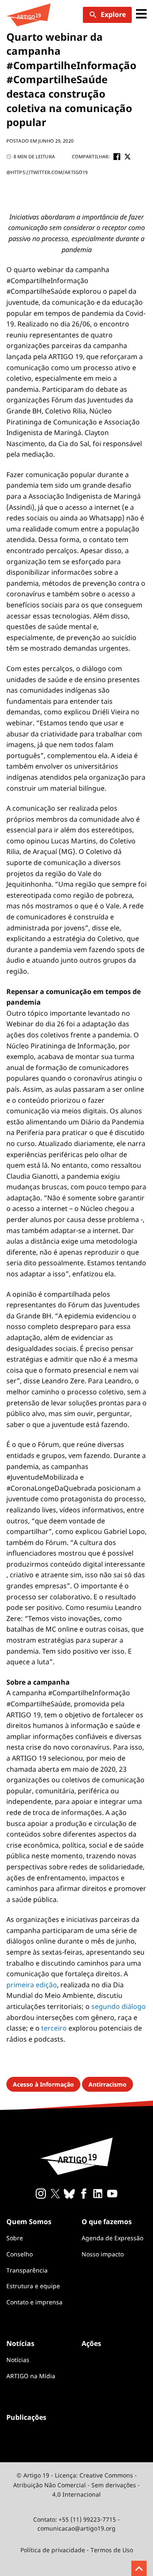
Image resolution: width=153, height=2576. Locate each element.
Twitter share (127, 157)
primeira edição (32, 1985)
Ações (91, 2343)
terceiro (54, 2028)
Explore (113, 14)
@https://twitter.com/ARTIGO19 (47, 172)
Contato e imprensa (34, 2302)
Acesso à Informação (43, 2084)
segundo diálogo (119, 2006)
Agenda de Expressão (112, 2238)
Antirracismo (108, 2084)
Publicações (26, 2417)
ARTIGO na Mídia (31, 2376)
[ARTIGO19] (28, 15)
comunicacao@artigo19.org (76, 2528)
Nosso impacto (103, 2254)
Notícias (18, 2360)
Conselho (20, 2254)
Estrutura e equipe (33, 2286)
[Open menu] (141, 15)
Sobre (15, 2238)
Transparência (27, 2270)
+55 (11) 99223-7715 (87, 2519)
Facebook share (117, 157)
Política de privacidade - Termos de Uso (77, 2550)
